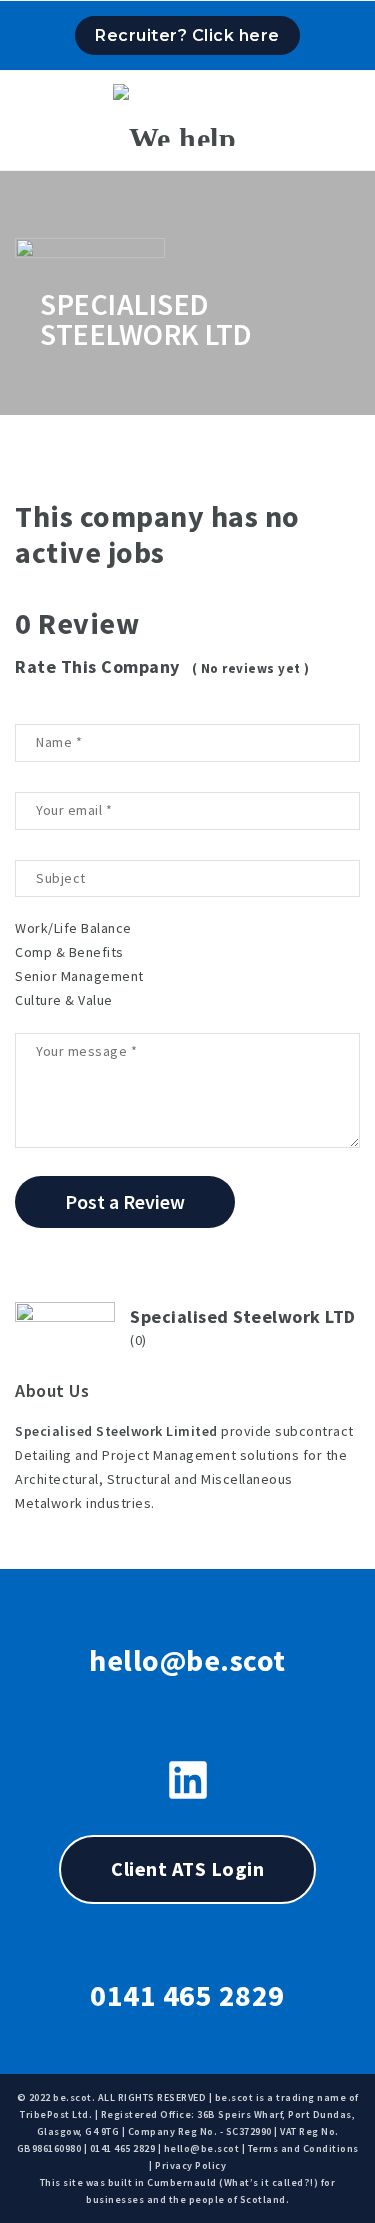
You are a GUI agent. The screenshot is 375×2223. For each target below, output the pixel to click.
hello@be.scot (187, 1660)
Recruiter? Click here (187, 35)
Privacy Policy (190, 2165)
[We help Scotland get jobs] (187, 115)
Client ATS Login (187, 1868)
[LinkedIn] (188, 1780)
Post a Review (125, 1201)
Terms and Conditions (303, 2148)
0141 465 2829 (187, 1995)
